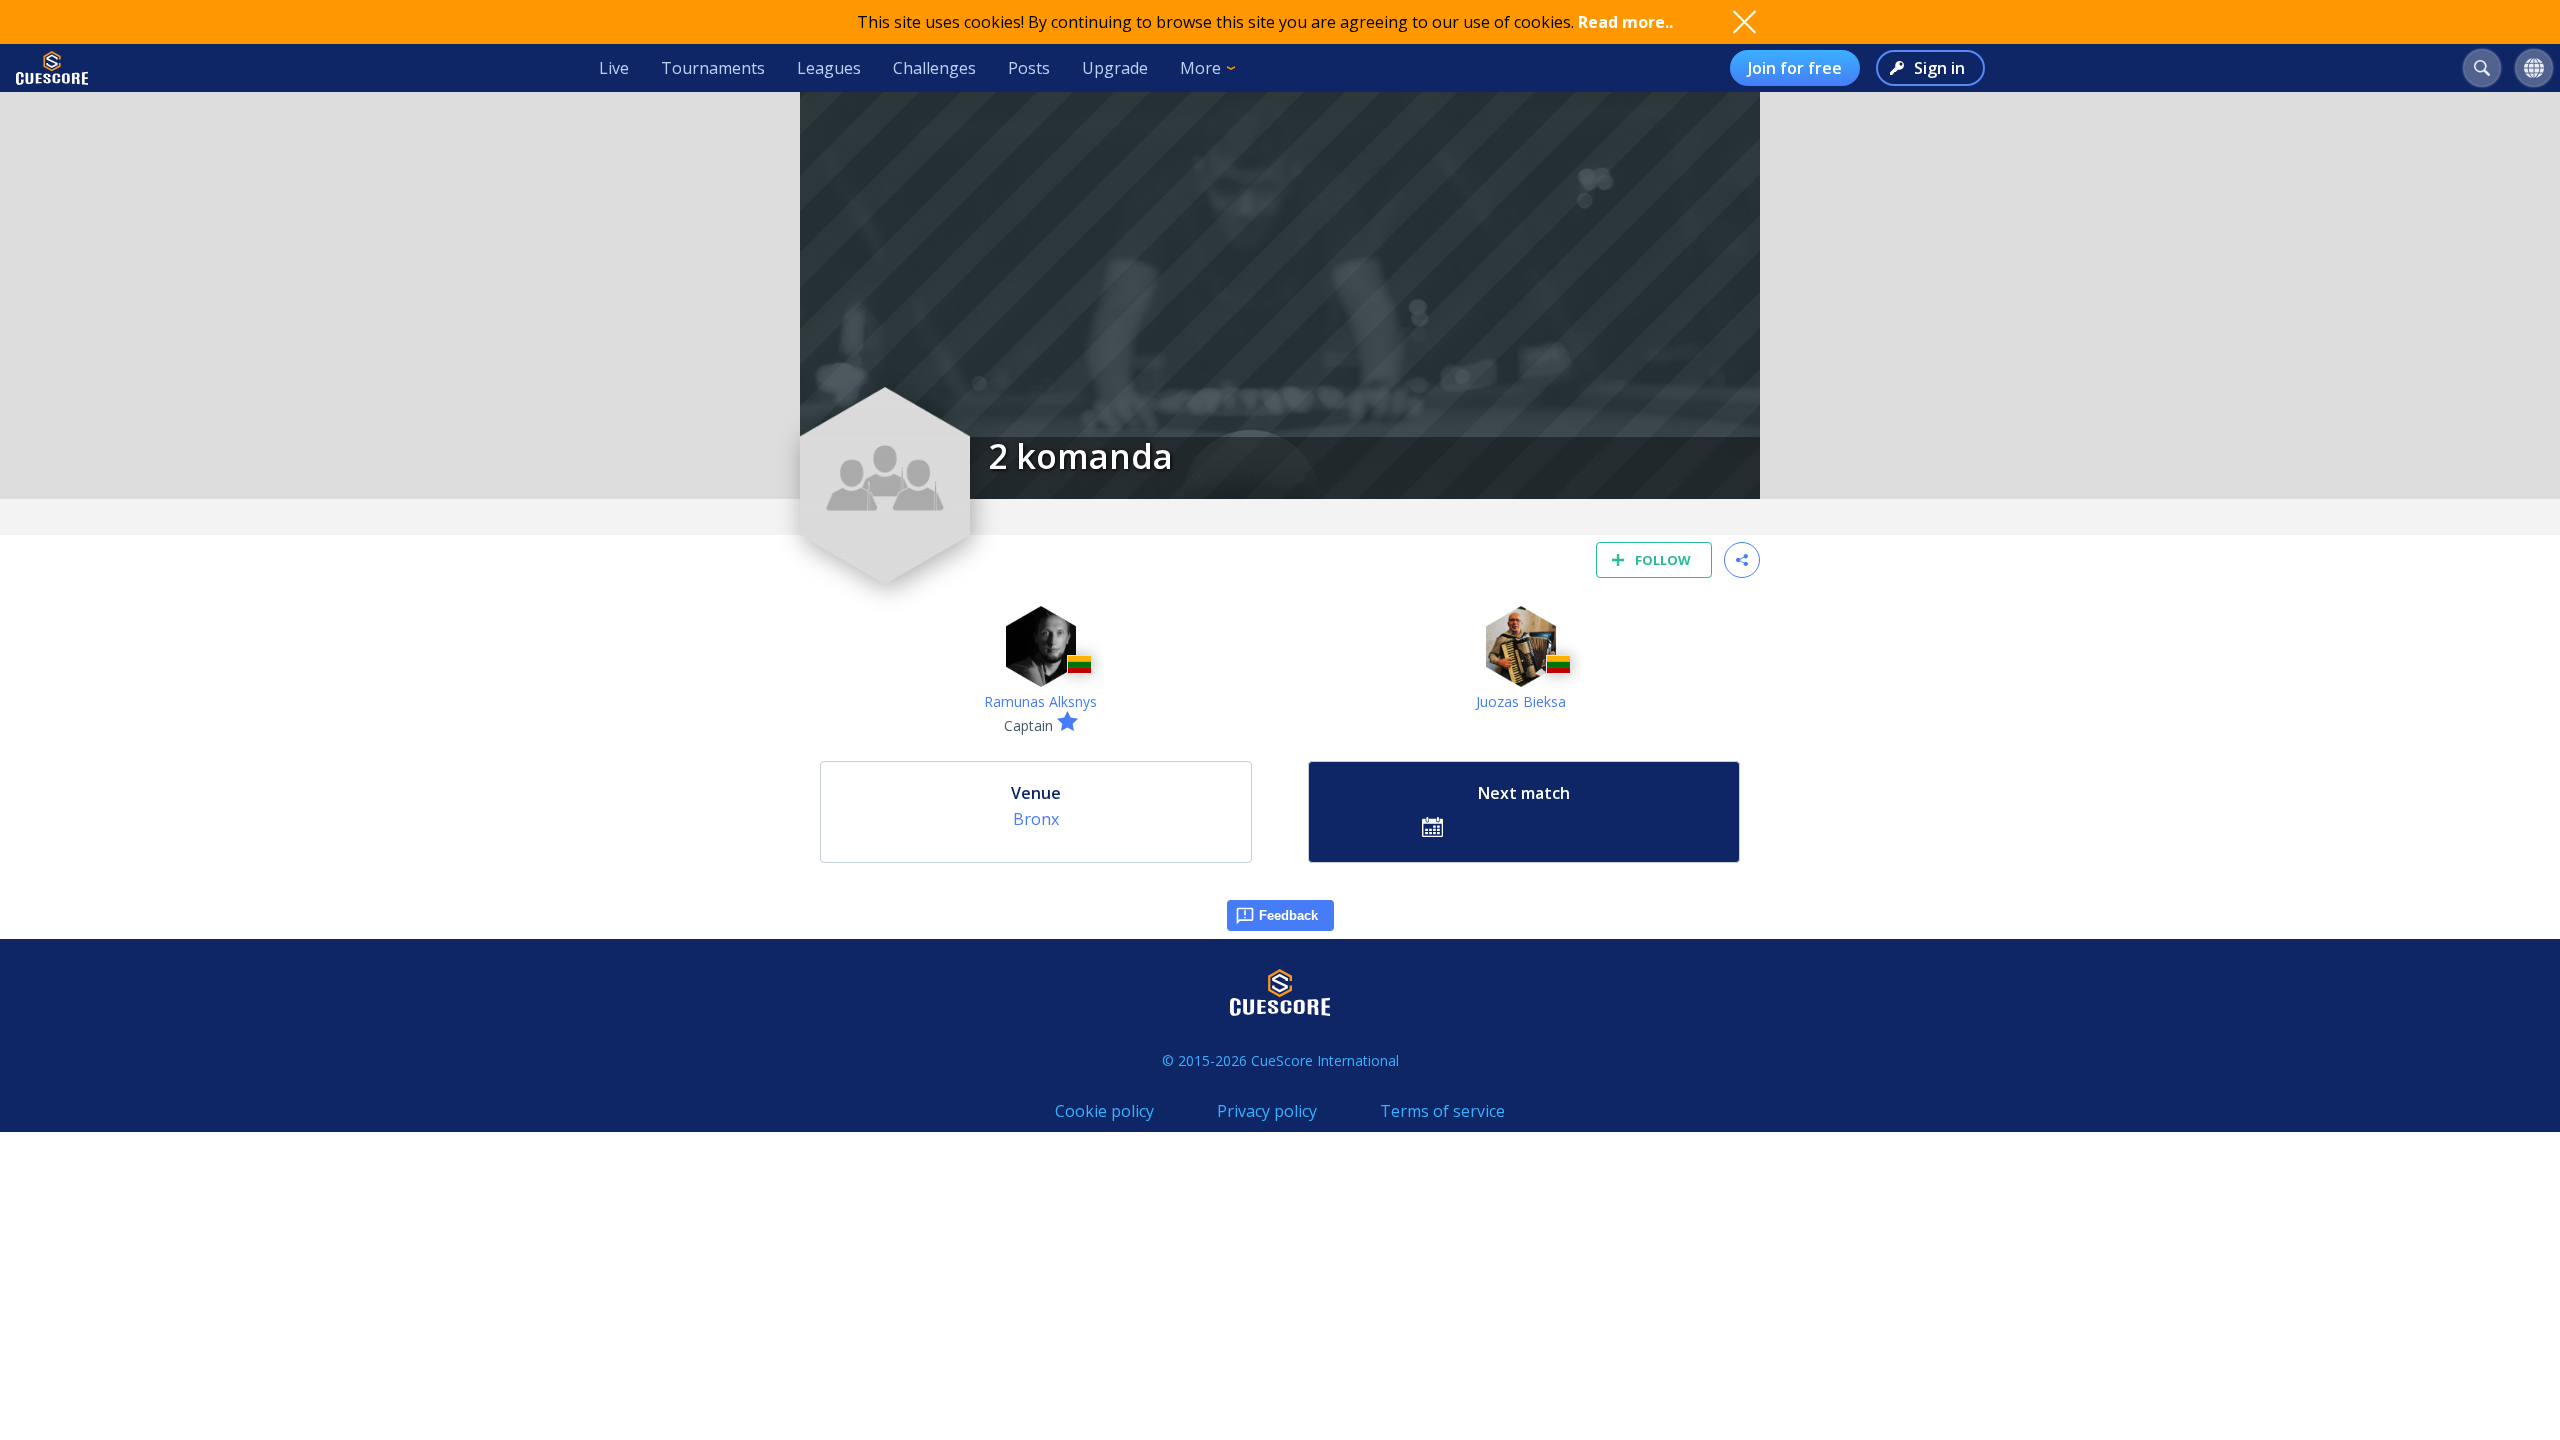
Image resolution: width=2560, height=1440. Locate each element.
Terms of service (1442, 1111)
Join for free (1795, 68)
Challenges (934, 68)
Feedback (1288, 915)
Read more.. (1625, 22)
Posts (1029, 68)
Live (614, 68)
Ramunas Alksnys (1040, 701)
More (1200, 68)
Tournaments (713, 68)
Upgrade (1115, 68)
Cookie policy (1104, 1111)
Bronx (1036, 819)
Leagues (829, 68)
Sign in (1939, 68)
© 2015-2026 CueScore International (1280, 1060)
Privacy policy (1267, 1111)
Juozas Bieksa (1521, 701)
